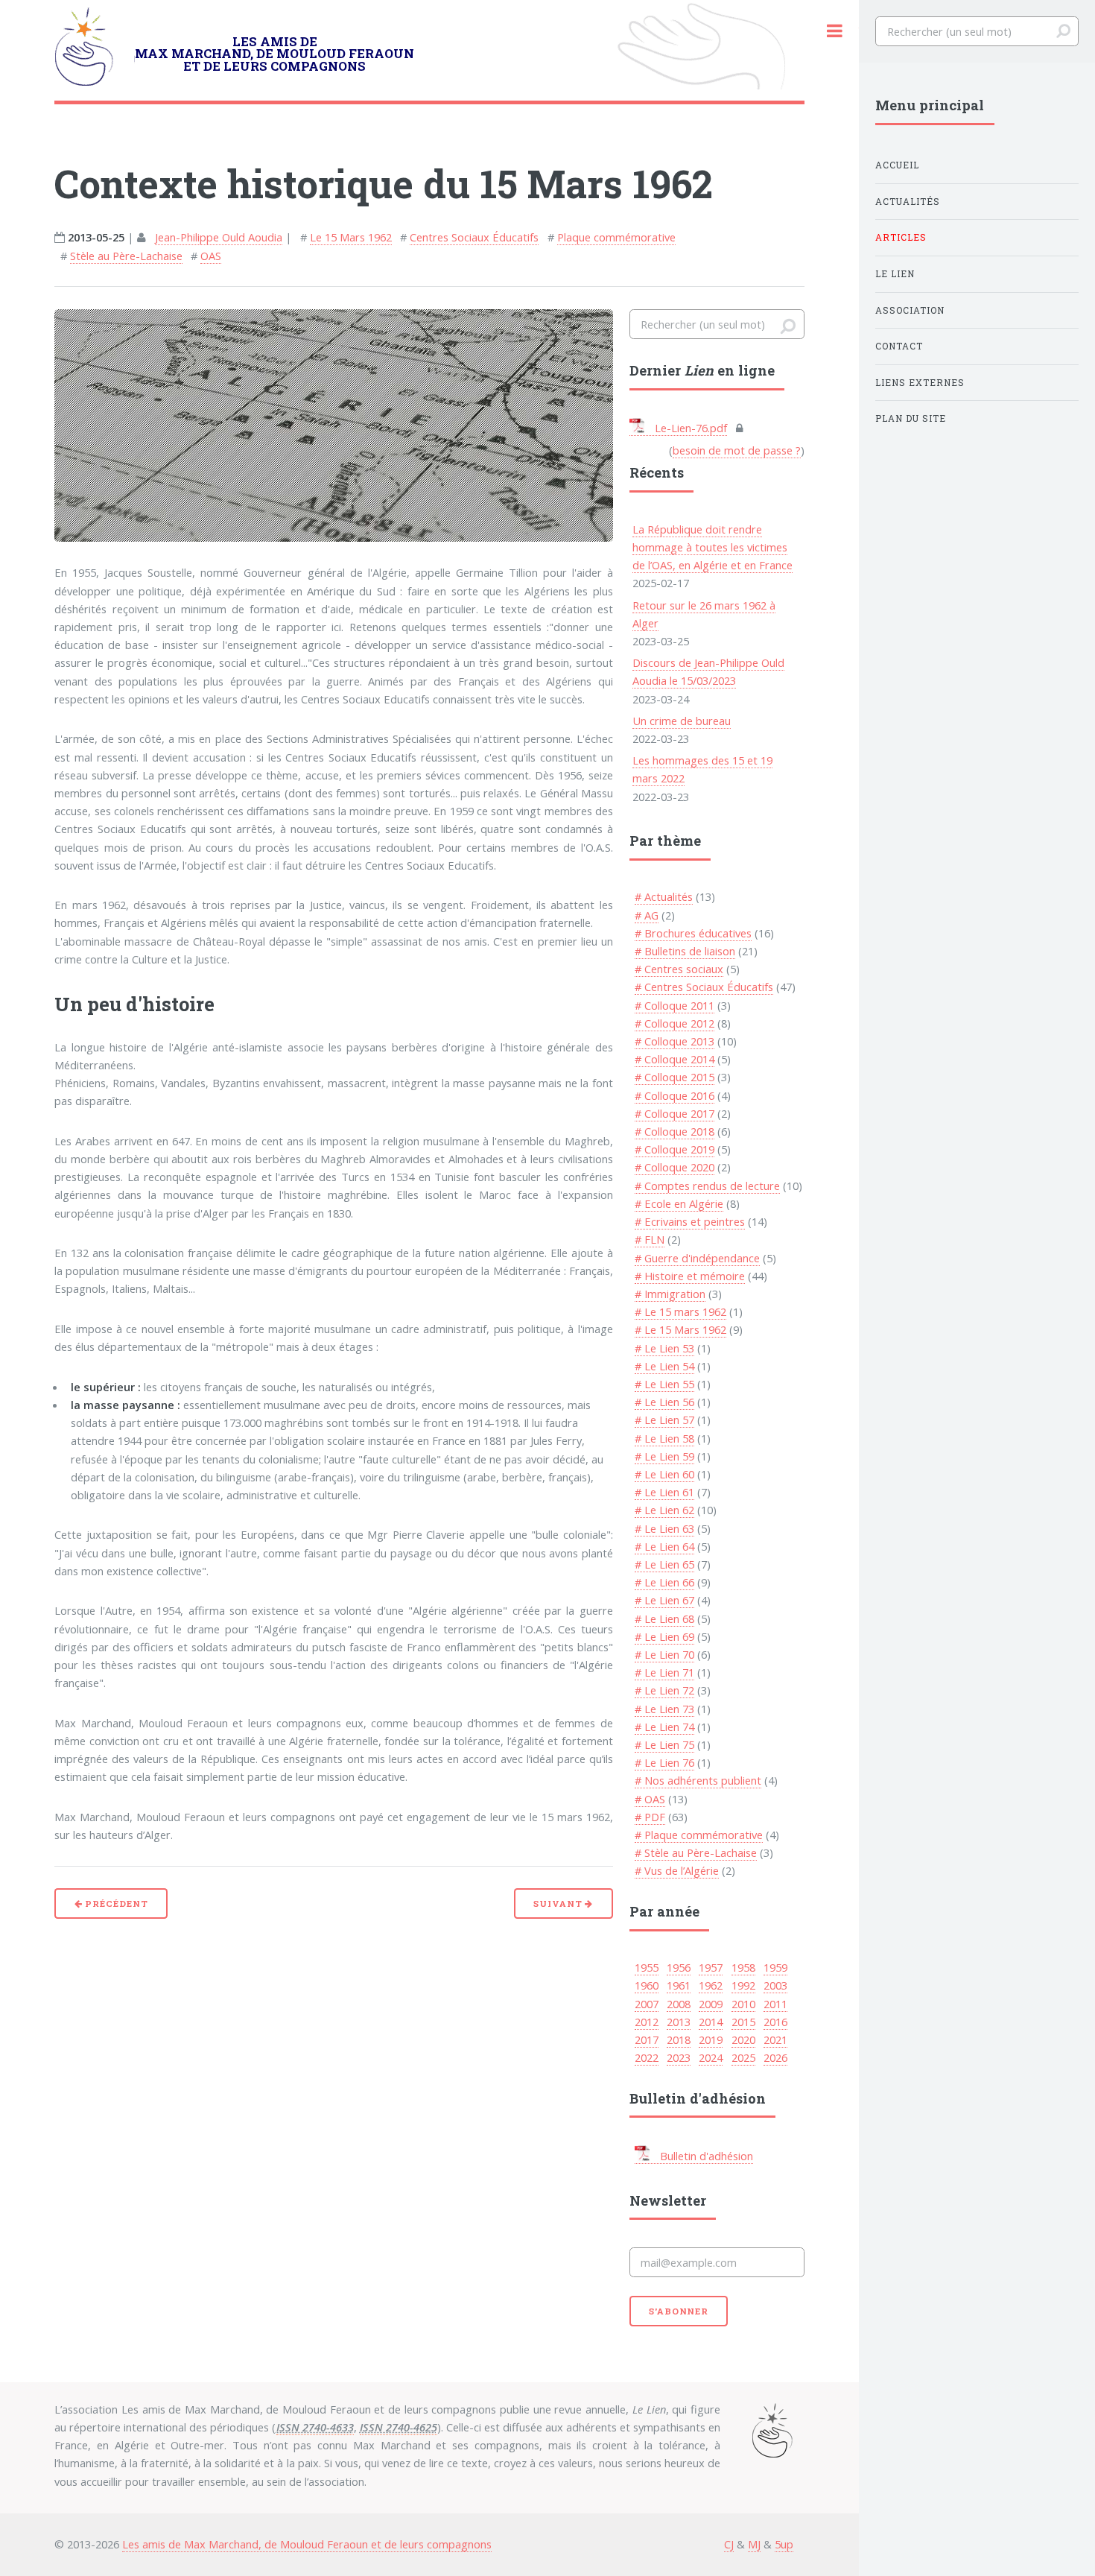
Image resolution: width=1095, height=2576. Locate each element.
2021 (775, 2039)
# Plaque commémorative (699, 1835)
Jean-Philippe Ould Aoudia (219, 237)
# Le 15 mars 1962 (680, 1311)
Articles (901, 237)
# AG (647, 915)
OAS (211, 256)
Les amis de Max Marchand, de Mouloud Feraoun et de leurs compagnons (307, 2544)
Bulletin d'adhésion (705, 2156)
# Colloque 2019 (675, 1149)
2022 (647, 2057)
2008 (679, 2004)
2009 (711, 2004)
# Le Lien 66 (664, 1582)
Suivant (559, 1903)
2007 (647, 2004)
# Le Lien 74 (664, 1727)
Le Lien (895, 274)
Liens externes (920, 383)
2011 (775, 2004)
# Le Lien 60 (664, 1474)
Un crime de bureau (682, 721)
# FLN (650, 1239)
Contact (899, 346)
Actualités (908, 202)
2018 (679, 2039)
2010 (743, 2004)
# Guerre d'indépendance (697, 1258)
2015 (743, 2022)
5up (784, 2544)
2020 (743, 2039)
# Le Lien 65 (664, 1564)
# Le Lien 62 (664, 1510)
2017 (647, 2039)
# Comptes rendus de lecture (707, 1186)
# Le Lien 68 (664, 1618)
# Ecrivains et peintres (690, 1221)
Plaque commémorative (616, 237)
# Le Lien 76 (664, 1762)
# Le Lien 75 (664, 1744)
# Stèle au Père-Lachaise (696, 1852)
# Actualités (664, 896)
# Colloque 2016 (675, 1095)
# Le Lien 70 (664, 1654)
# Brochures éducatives (693, 933)
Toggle (834, 31)
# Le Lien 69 (664, 1636)
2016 (775, 2022)
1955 (647, 1967)
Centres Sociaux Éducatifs (474, 237)
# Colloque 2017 (675, 1113)
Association (910, 310)
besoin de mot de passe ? (737, 450)
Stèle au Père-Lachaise (126, 256)
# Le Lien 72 (664, 1690)
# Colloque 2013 (675, 1041)
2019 (711, 2039)
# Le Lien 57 (664, 1420)
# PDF (650, 1817)
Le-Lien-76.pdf (689, 428)
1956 (679, 1967)
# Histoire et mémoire (690, 1276)
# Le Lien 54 (664, 1366)
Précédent (115, 1903)
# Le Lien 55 (664, 1384)
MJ (754, 2544)
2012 (647, 2022)
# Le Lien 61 (664, 1492)
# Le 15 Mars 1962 (680, 1329)
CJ (729, 2544)
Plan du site (911, 418)
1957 (711, 1967)
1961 (679, 1985)
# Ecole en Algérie (679, 1203)
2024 (711, 2057)
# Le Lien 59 (664, 1456)
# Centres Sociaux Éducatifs (704, 987)
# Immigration (670, 1294)
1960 (647, 1985)
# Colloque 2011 (675, 1005)
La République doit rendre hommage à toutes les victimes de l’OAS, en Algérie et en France (712, 547)
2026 (775, 2057)
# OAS (650, 1799)
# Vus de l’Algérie (677, 1870)
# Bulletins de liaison (685, 951)
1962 (711, 1985)
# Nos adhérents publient (698, 1780)
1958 (743, 1967)
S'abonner (679, 2311)
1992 (743, 1985)
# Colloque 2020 (675, 1167)
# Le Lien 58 (664, 1438)
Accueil (897, 165)
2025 (743, 2057)
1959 (775, 1967)
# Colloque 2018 (675, 1131)
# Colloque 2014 (675, 1059)
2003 (775, 1985)
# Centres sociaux (679, 969)
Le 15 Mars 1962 (351, 237)
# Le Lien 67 (664, 1600)
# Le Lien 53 (664, 1348)
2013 (679, 2022)
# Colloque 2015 (675, 1077)
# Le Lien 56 (664, 1402)
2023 (679, 2057)
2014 (711, 2022)
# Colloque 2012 (675, 1023)
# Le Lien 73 (664, 1709)
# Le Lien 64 (664, 1546)
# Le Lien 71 (664, 1672)
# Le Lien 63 (664, 1528)
